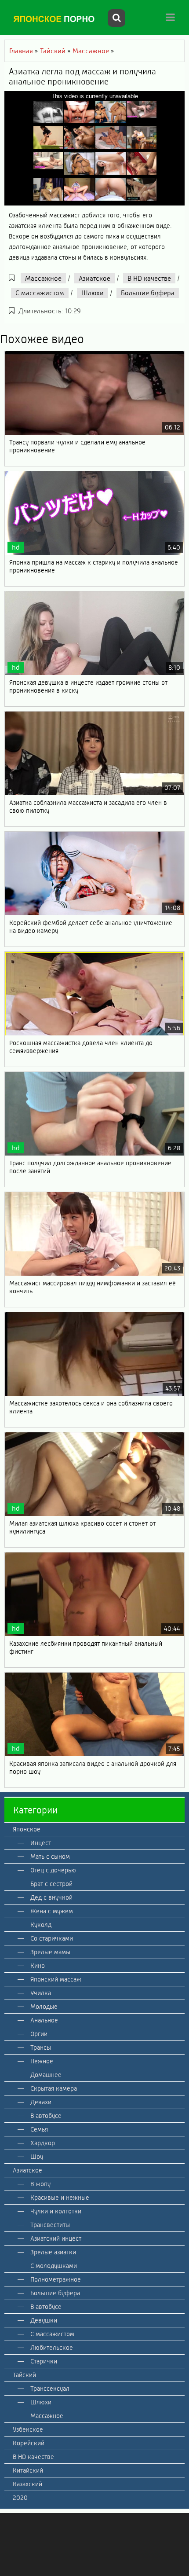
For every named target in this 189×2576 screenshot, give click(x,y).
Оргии (39, 2034)
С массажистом (40, 293)
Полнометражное (56, 2279)
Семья (39, 2129)
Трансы (41, 2048)
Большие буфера (148, 293)
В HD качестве (149, 278)
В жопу (40, 2184)
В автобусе (46, 2116)
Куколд (41, 1925)
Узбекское (28, 2429)
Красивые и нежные (60, 2198)
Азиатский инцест (56, 2238)
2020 (20, 2498)
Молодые (44, 2007)
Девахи (41, 2102)
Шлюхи (93, 293)
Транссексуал (50, 2389)
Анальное (44, 2020)
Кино (38, 1966)
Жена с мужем (52, 1911)
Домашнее (46, 2075)
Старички (44, 2361)
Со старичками (52, 1938)
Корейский (29, 2443)
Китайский (28, 2470)
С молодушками (54, 2266)
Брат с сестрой (51, 1884)
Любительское (52, 2348)
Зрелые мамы (50, 1952)
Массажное (43, 278)
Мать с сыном (50, 1857)
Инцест (41, 1843)
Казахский (27, 2484)
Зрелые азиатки (53, 2252)
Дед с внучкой (51, 1897)
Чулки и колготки (56, 2211)
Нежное (42, 2061)
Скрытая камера (54, 2088)
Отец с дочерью (53, 1870)
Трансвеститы (50, 2225)
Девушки (44, 2320)
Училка (41, 1993)
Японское (27, 1829)
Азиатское (94, 278)
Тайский (24, 2375)
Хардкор (43, 2143)
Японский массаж (56, 1979)
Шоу (37, 2157)
